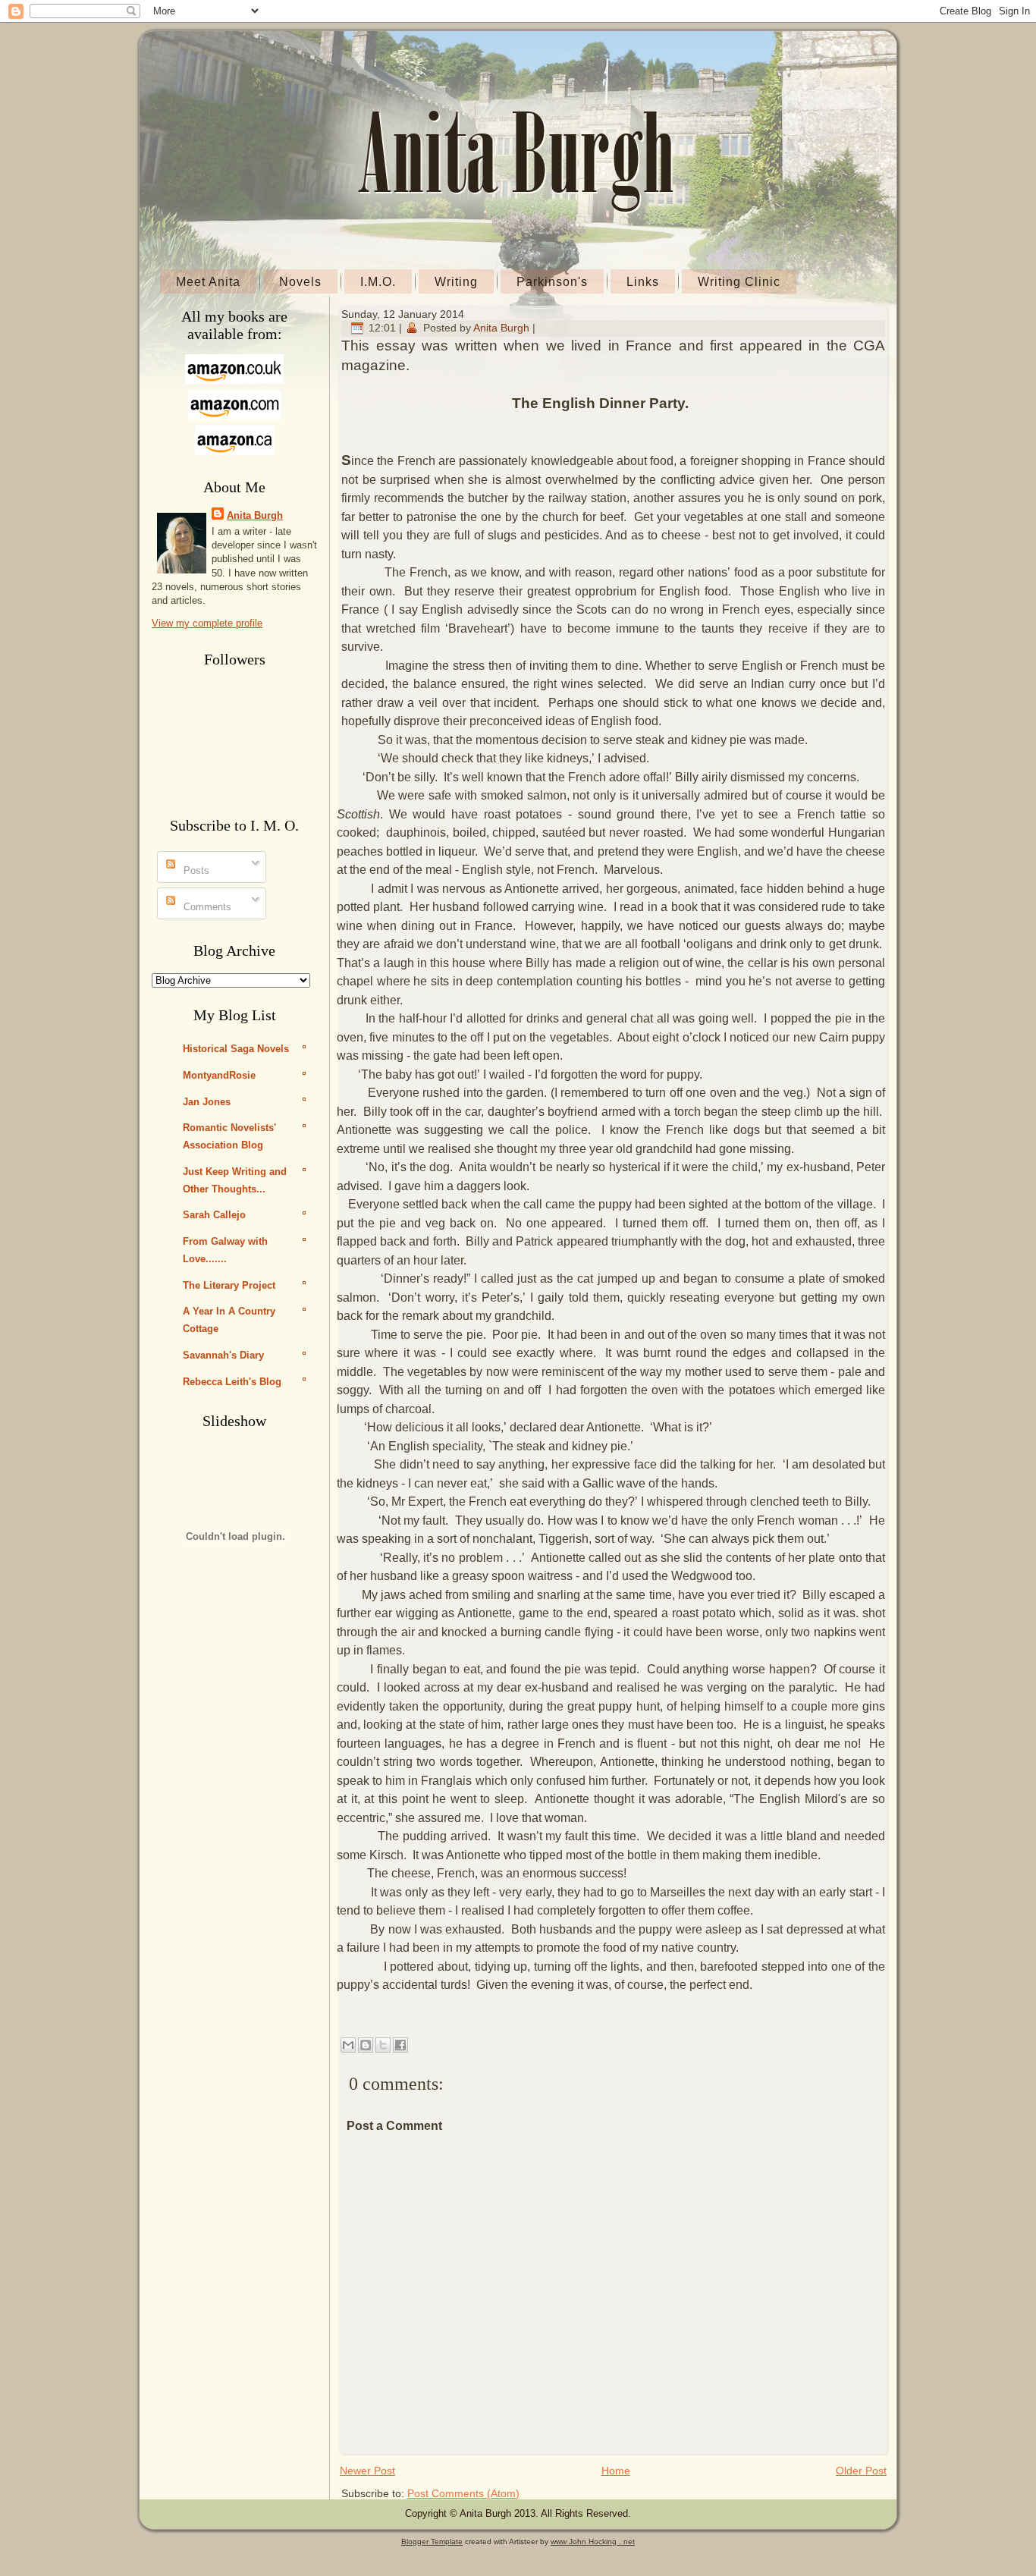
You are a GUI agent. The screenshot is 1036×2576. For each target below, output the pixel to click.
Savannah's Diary (223, 1355)
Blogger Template (432, 2541)
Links (643, 282)
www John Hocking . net (593, 2541)
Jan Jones (207, 1102)
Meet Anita (208, 282)
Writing (456, 282)
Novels (300, 282)
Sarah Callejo (214, 1215)
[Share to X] (383, 2045)
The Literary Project (229, 1285)
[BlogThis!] (366, 2045)
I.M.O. (378, 282)
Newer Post (367, 2471)
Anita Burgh (255, 515)
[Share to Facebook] (400, 2045)
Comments (206, 907)
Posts (195, 870)
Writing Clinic (739, 282)
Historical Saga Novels (236, 1049)
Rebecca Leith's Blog (232, 1382)
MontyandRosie (219, 1075)
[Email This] (348, 2045)
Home (616, 2471)
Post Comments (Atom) (463, 2493)
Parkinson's (552, 282)
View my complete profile (207, 623)
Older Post (861, 2471)
